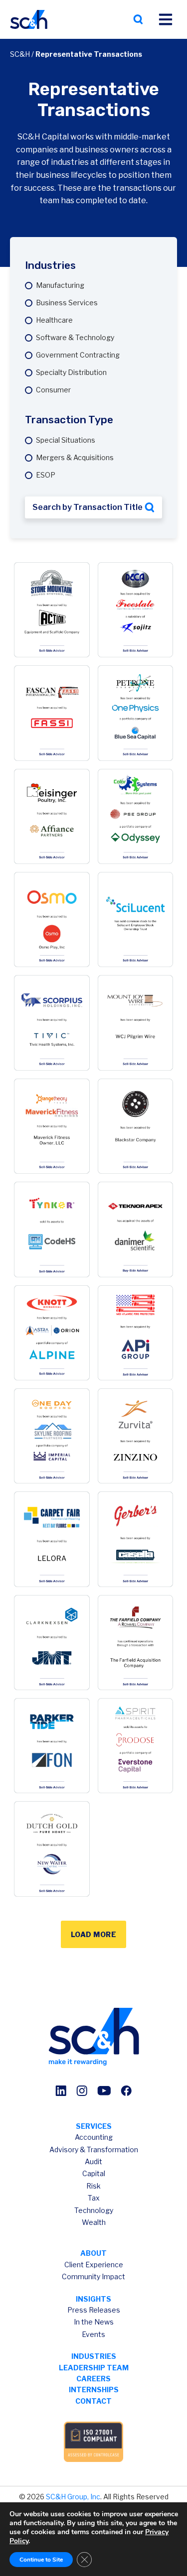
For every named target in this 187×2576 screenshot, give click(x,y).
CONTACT (93, 2401)
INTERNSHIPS (94, 2390)
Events (93, 2334)
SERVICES (94, 2126)
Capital (94, 2173)
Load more (94, 1934)
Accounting (94, 2137)
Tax (94, 2198)
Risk (93, 2186)
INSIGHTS (93, 2299)
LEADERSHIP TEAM (94, 2368)
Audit (93, 2161)
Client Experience (94, 2265)
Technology (94, 2210)
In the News (94, 2322)
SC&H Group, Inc (73, 2497)
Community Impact (93, 2276)
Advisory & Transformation (94, 2149)
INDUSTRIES (94, 2356)
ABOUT (93, 2253)
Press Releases (94, 2310)
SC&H (20, 54)
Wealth (94, 2222)
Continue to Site (41, 2560)
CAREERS (93, 2379)
